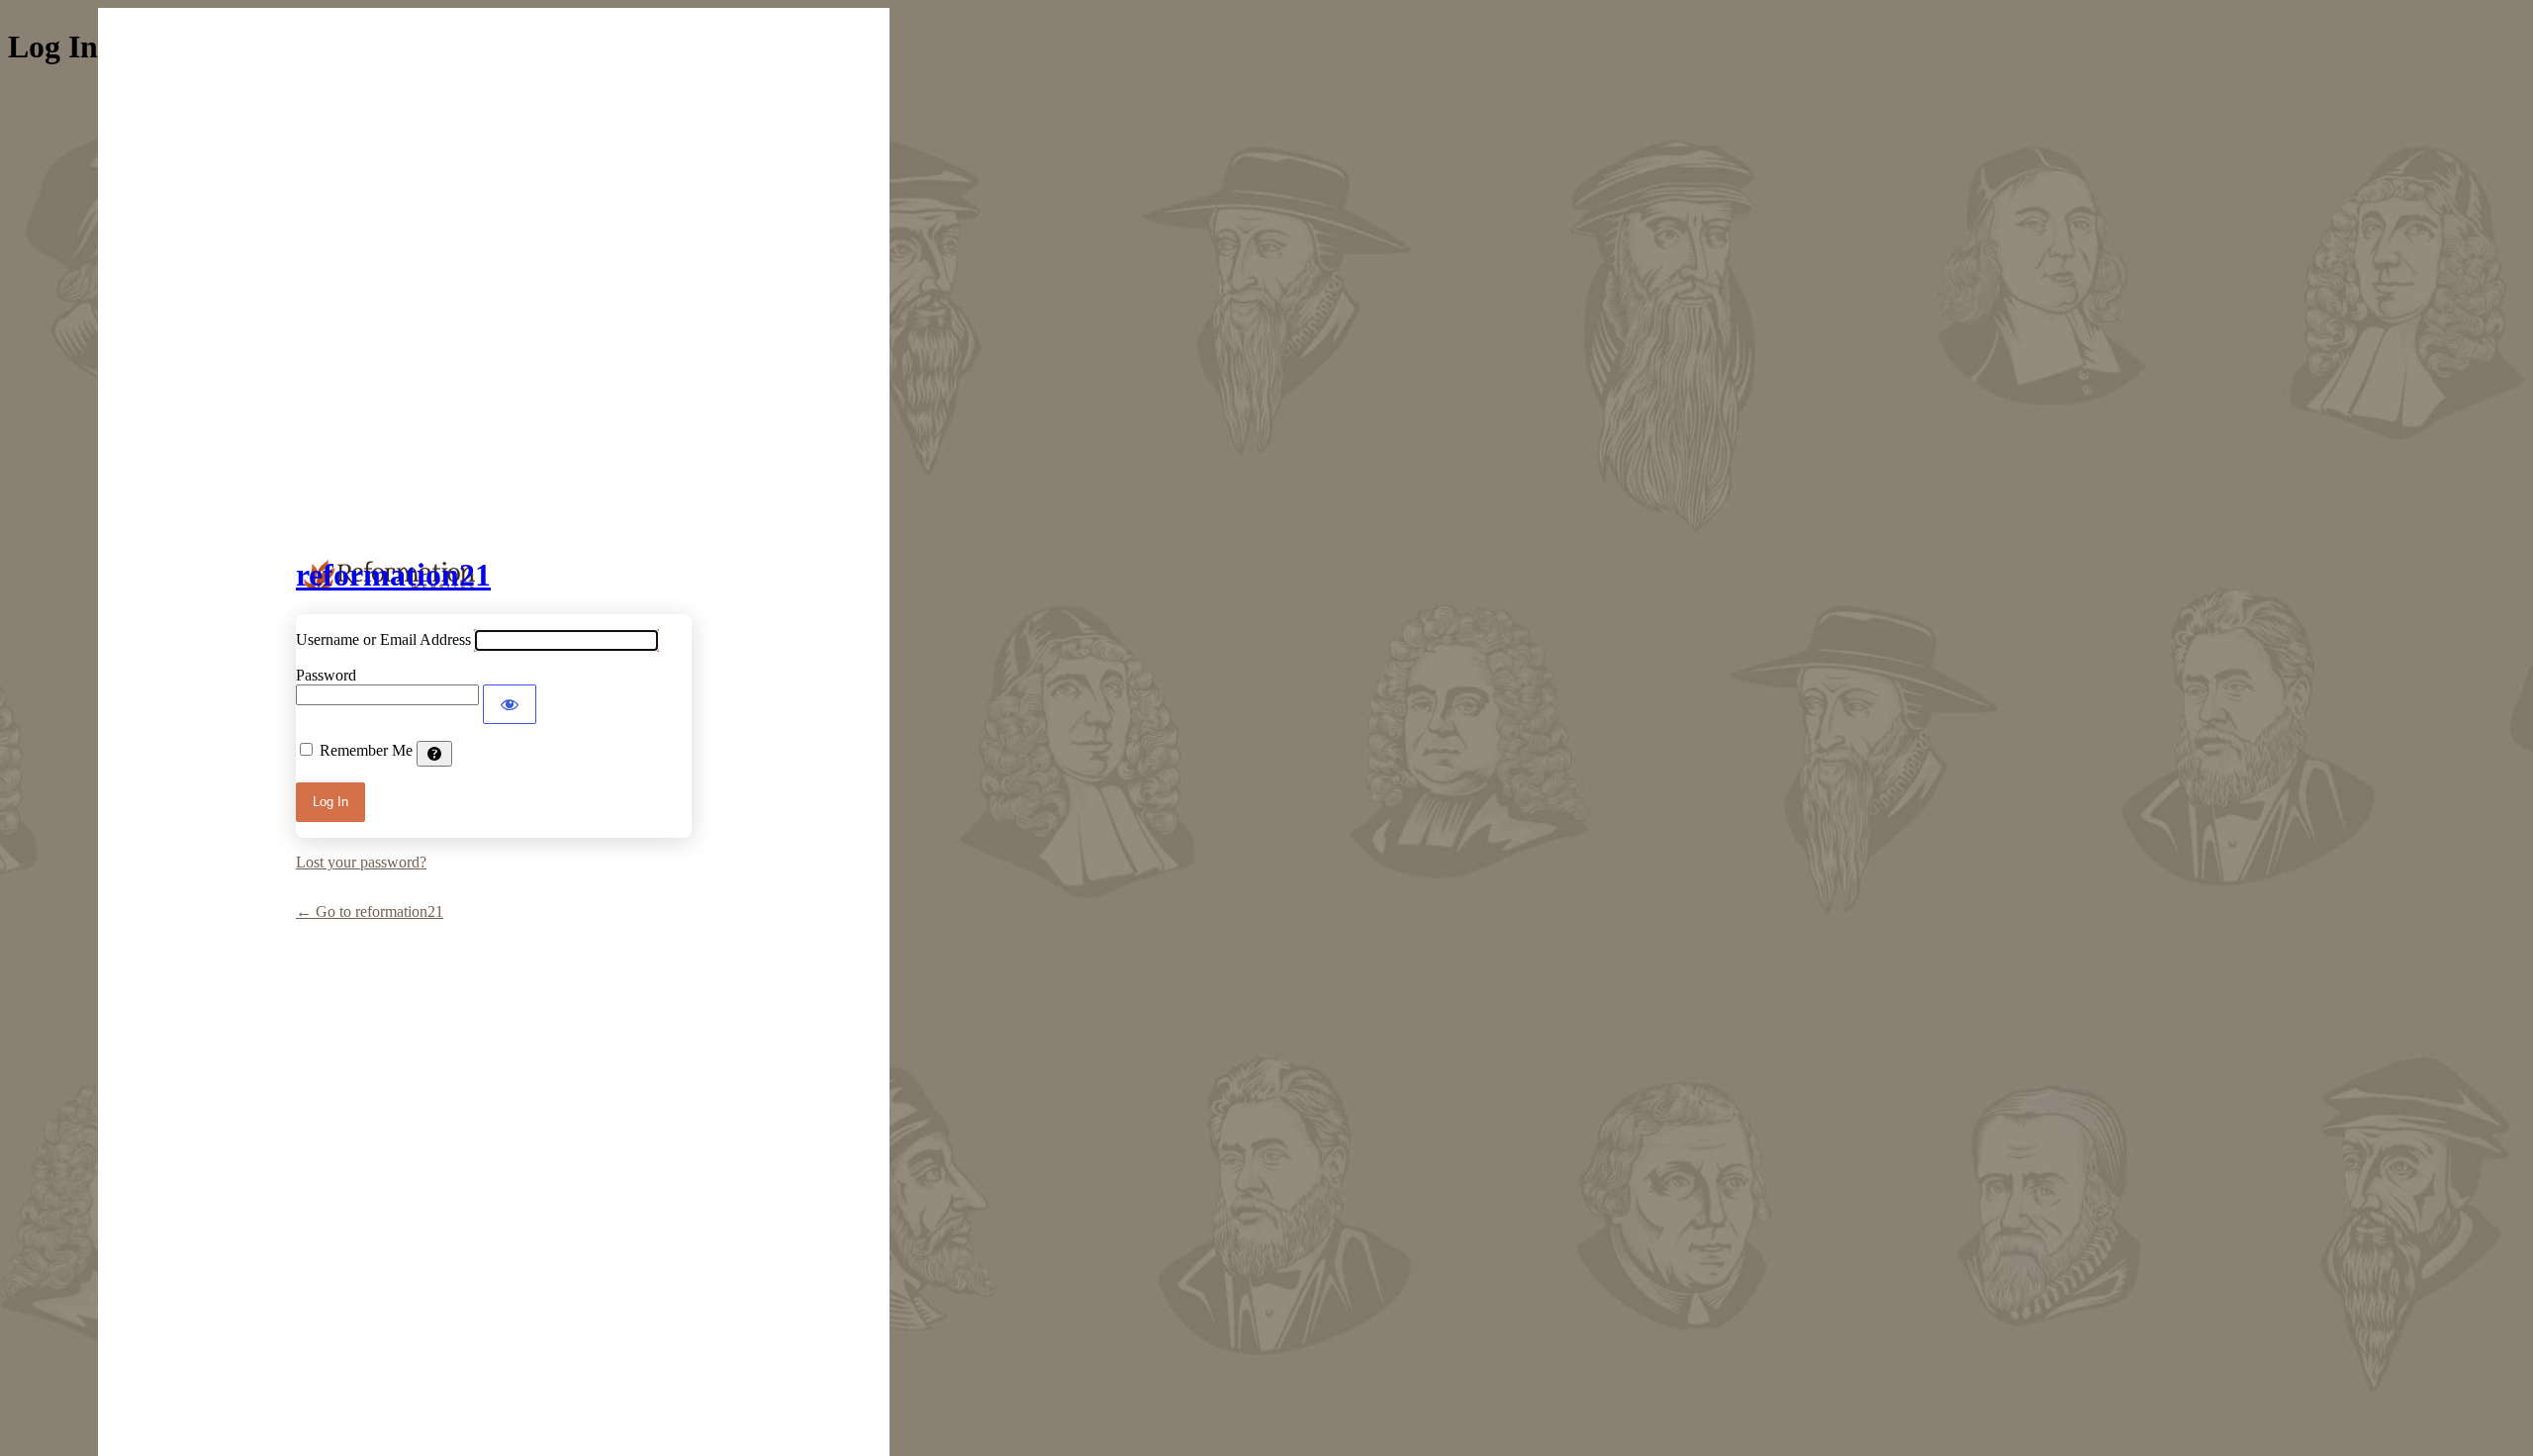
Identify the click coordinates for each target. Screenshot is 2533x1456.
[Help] (434, 754)
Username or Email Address (383, 639)
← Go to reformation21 (370, 911)
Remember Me (366, 750)
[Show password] (510, 704)
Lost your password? (361, 862)
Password (326, 675)
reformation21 (393, 575)
